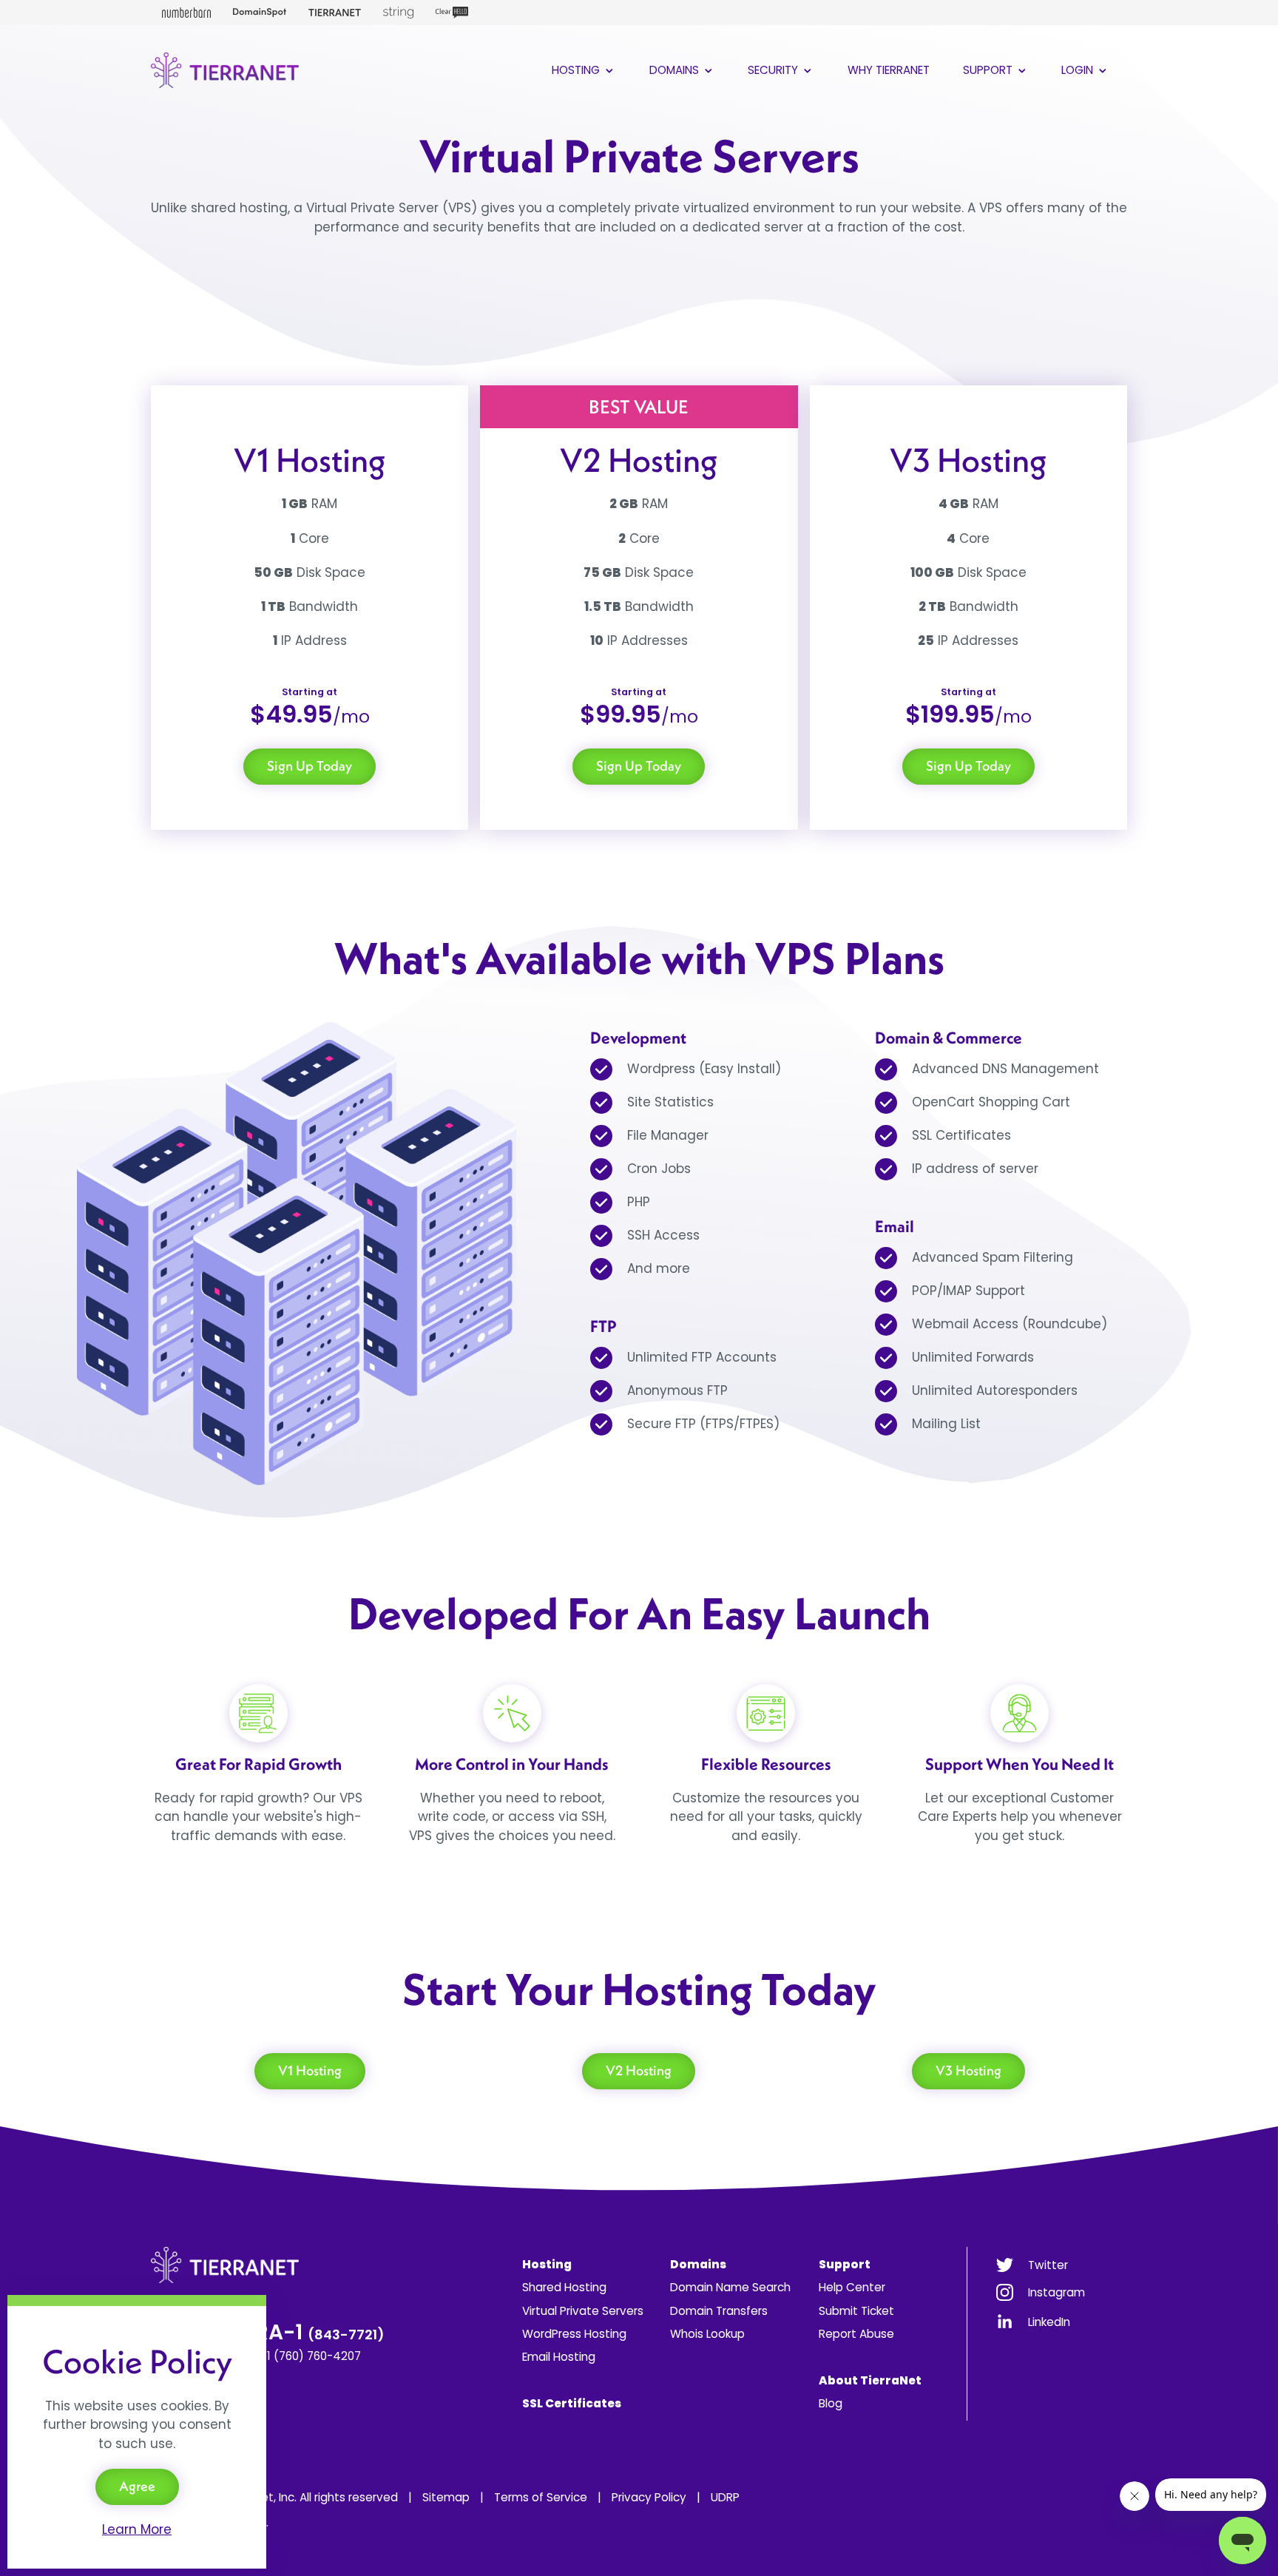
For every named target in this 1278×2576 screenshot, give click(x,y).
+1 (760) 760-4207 (310, 2356)
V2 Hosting (639, 2070)
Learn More (137, 2529)
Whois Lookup (707, 2334)
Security (774, 70)
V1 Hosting (310, 2070)
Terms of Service (541, 2497)
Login (1079, 70)
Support (989, 70)
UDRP (725, 2497)
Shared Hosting (564, 2287)
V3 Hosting (968, 2070)
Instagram (1056, 2292)
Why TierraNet (889, 70)
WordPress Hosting (574, 2334)
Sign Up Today (310, 766)
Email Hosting (559, 2357)
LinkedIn (1049, 2322)
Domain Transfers (719, 2311)
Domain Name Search (730, 2287)
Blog (831, 2403)
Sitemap (446, 2497)
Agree (137, 2486)
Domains (676, 70)
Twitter (1048, 2265)
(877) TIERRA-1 (268, 2332)
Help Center (852, 2287)
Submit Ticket (856, 2311)
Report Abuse (856, 2334)
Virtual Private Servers (583, 2311)
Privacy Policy (649, 2497)
